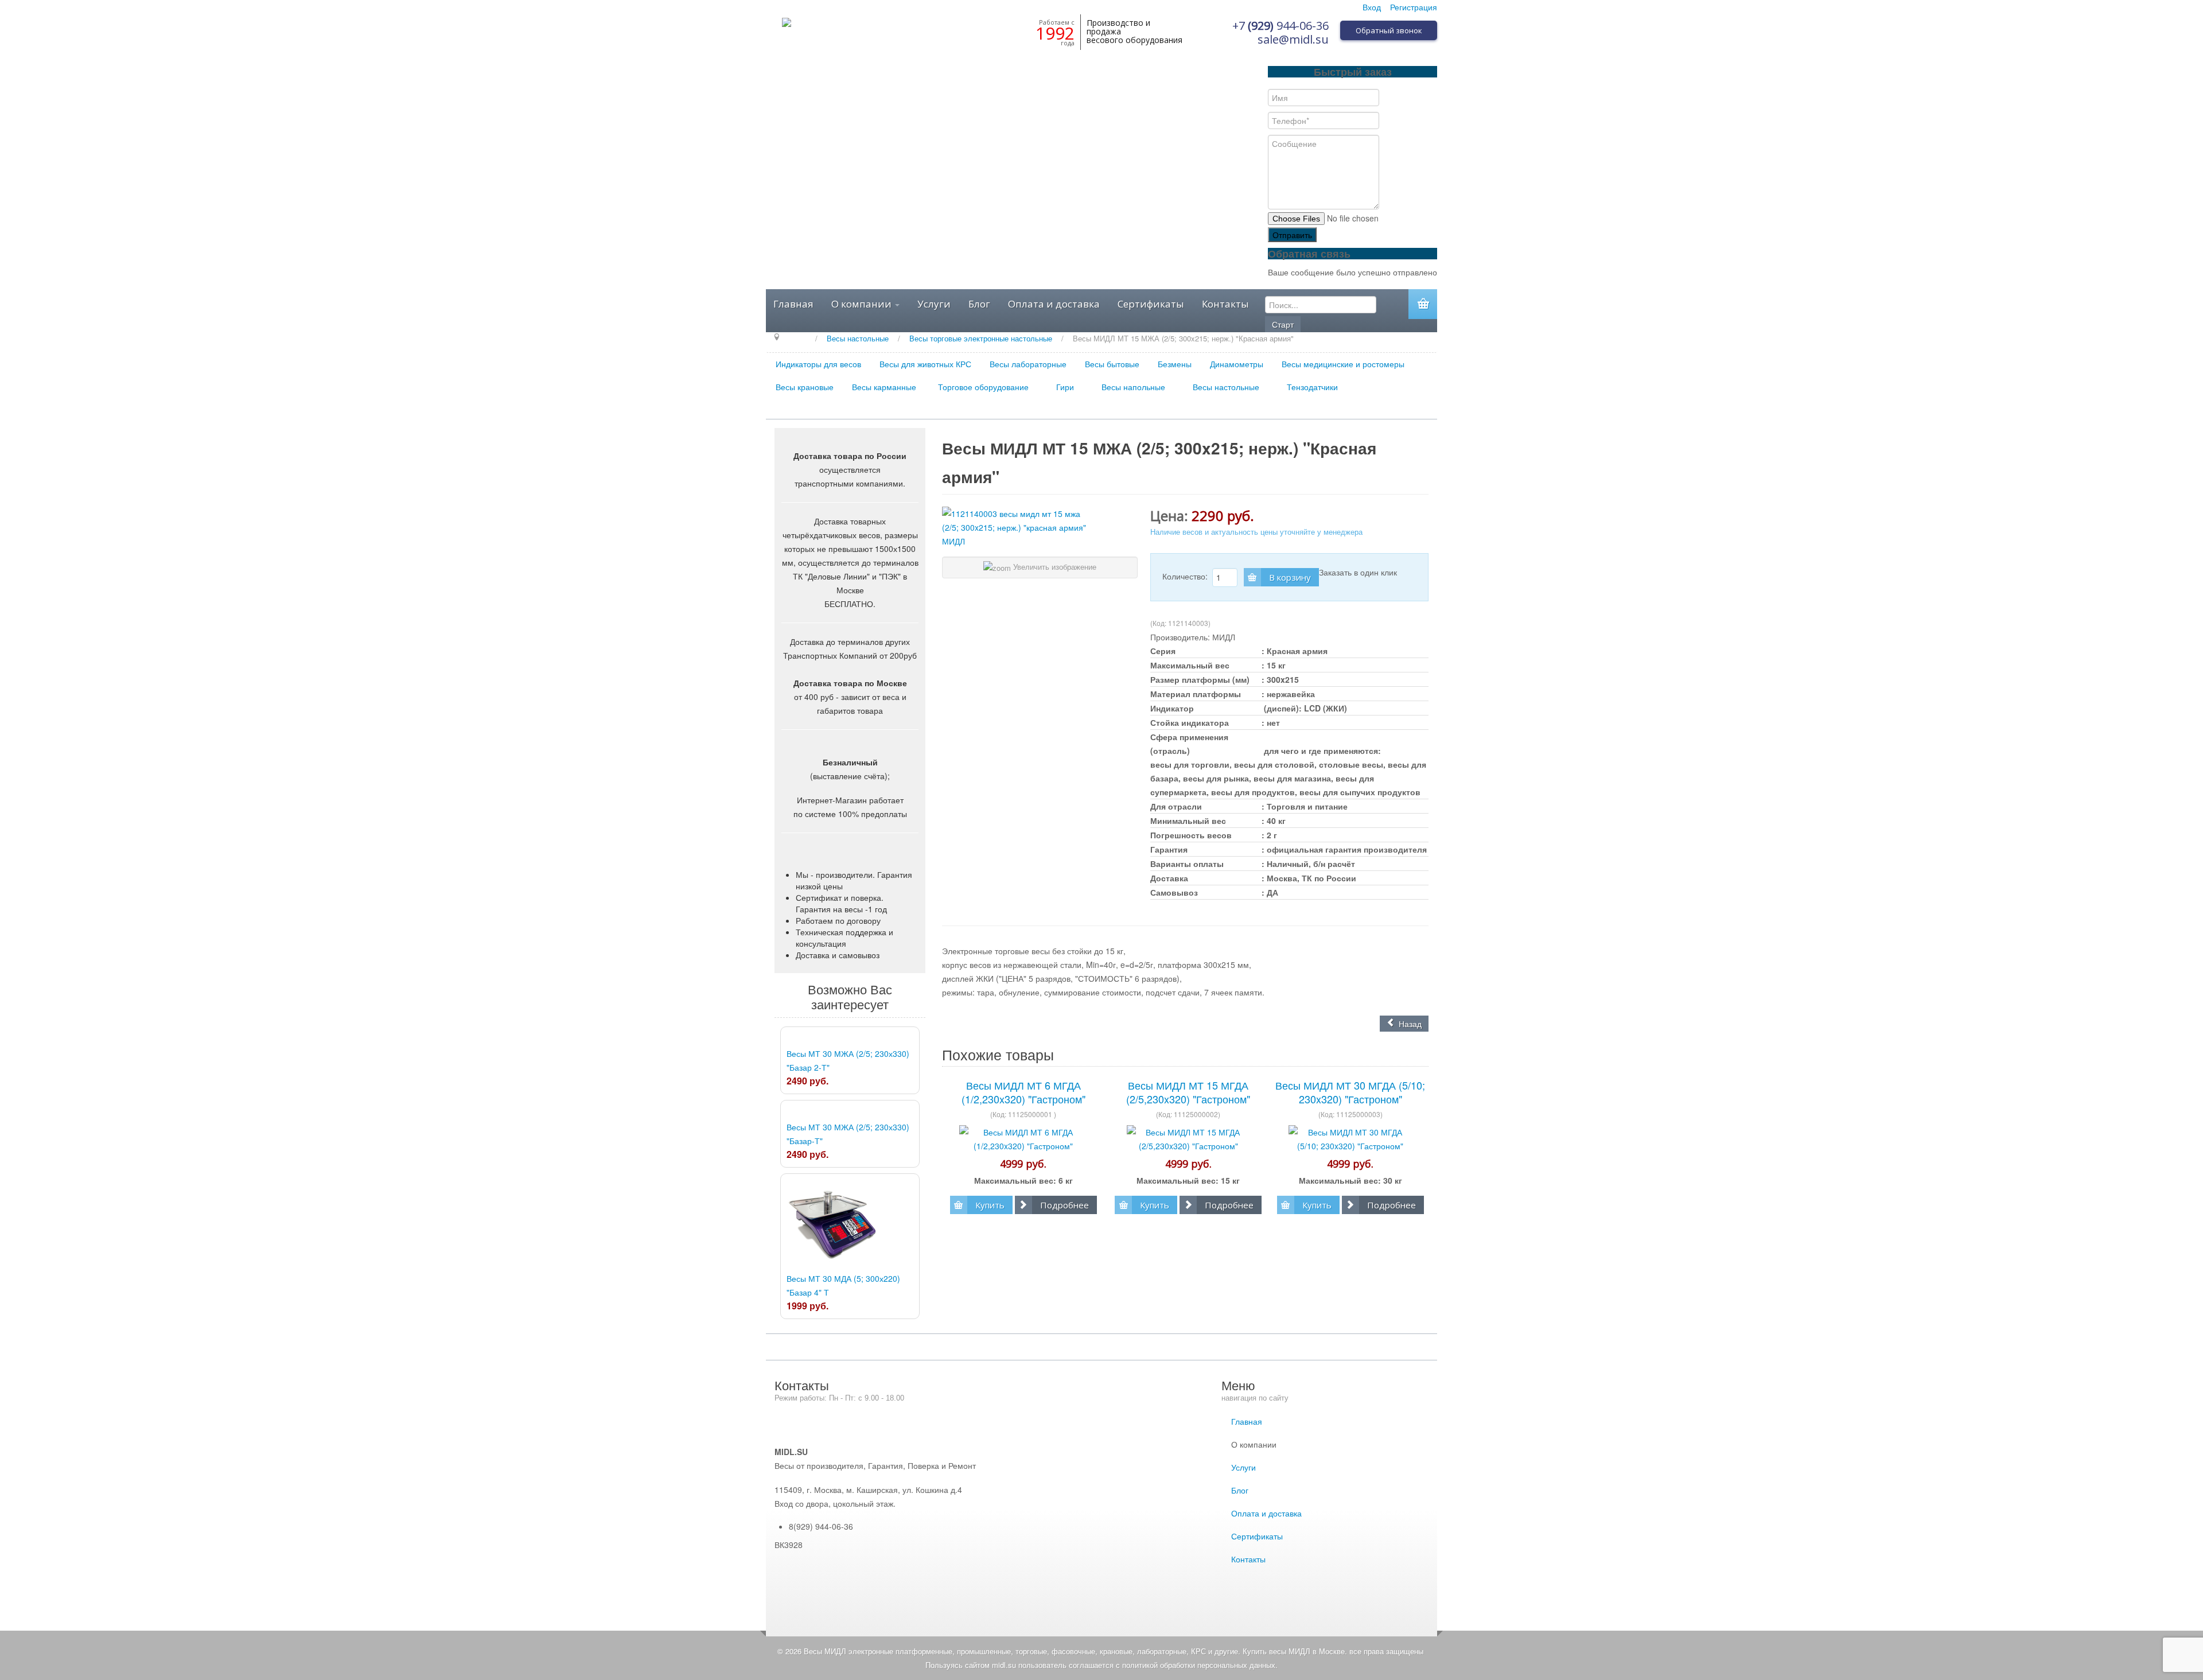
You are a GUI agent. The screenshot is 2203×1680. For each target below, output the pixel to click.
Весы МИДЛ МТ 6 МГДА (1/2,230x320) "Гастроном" (1023, 1092)
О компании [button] (863, 304)
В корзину (1290, 577)
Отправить (1292, 235)
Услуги (934, 304)
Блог (979, 304)
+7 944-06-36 (1280, 26)
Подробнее (1064, 1205)
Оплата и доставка (1054, 304)
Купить (990, 1205)
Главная (793, 304)
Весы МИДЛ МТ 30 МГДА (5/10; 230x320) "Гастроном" (1350, 1092)
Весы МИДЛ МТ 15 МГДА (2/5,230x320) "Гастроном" (1188, 1092)
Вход (1372, 7)
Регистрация (1414, 7)
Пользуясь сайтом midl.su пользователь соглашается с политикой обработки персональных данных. (1101, 1665)
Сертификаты (1151, 304)
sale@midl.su (1293, 39)
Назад (1409, 1024)
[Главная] (799, 338)
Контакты (1225, 304)
